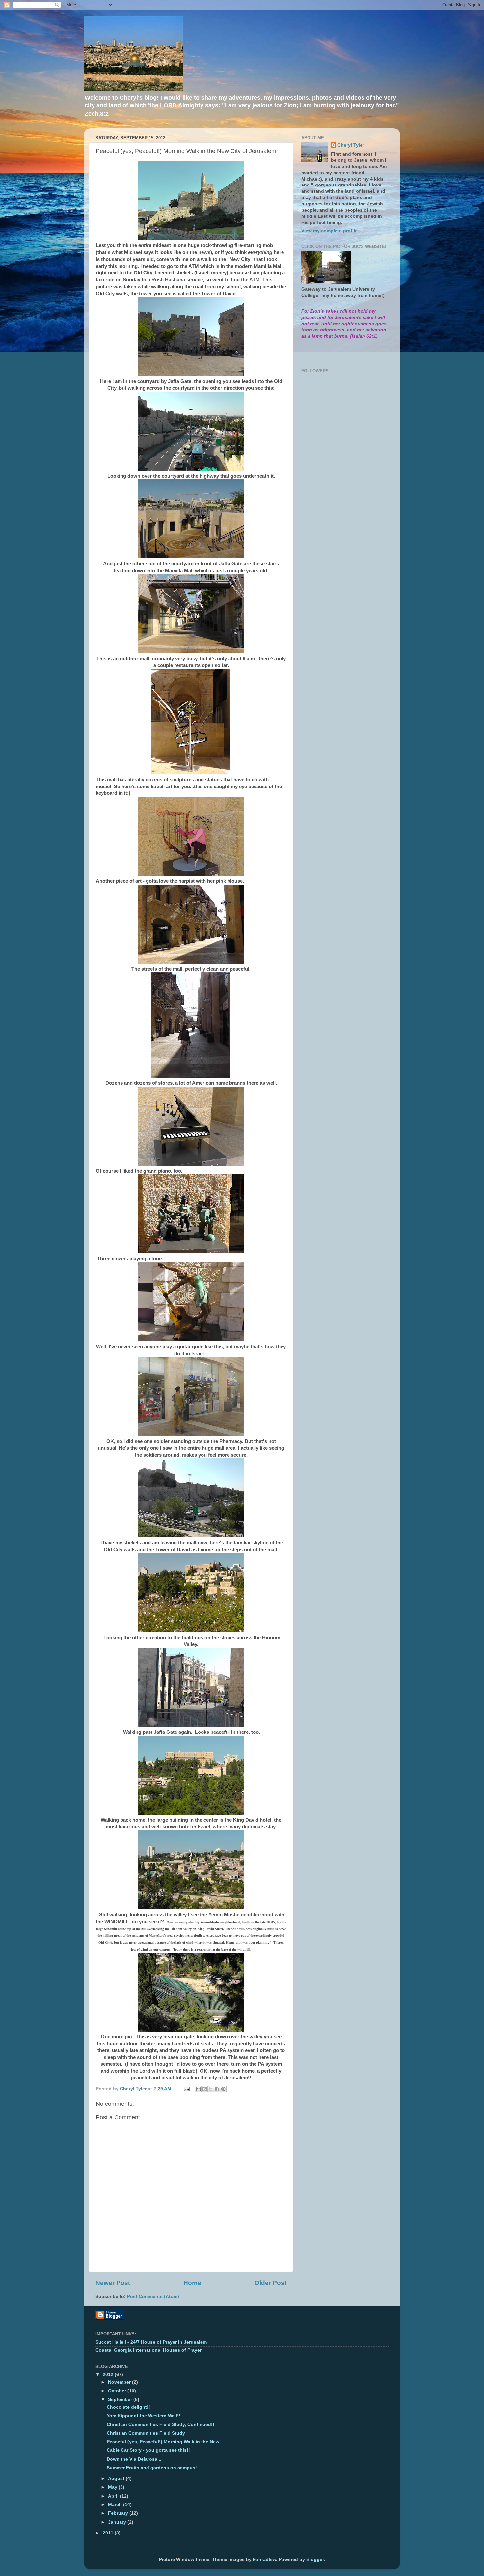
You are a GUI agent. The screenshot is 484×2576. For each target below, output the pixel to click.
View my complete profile (329, 231)
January (118, 2522)
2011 (109, 2533)
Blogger (315, 2559)
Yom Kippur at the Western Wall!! (144, 2416)
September (121, 2400)
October (118, 2391)
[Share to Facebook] (217, 2089)
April (114, 2496)
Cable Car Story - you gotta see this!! (148, 2450)
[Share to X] (211, 2089)
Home (192, 2283)
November (120, 2382)
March (116, 2505)
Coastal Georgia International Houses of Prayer (148, 2350)
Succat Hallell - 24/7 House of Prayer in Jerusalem (151, 2342)
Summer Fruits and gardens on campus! (152, 2468)
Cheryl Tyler (351, 145)
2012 (109, 2375)
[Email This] (198, 2089)
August (117, 2479)
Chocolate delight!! (128, 2407)
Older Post (270, 2283)
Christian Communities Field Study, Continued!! (161, 2425)
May (113, 2487)
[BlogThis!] (204, 2089)
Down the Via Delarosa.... (135, 2459)
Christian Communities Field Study (146, 2433)
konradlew (264, 2559)
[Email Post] (186, 2089)
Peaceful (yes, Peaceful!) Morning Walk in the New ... (166, 2442)
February (119, 2513)
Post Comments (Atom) (153, 2296)
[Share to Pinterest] (223, 2089)
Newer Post (113, 2283)
